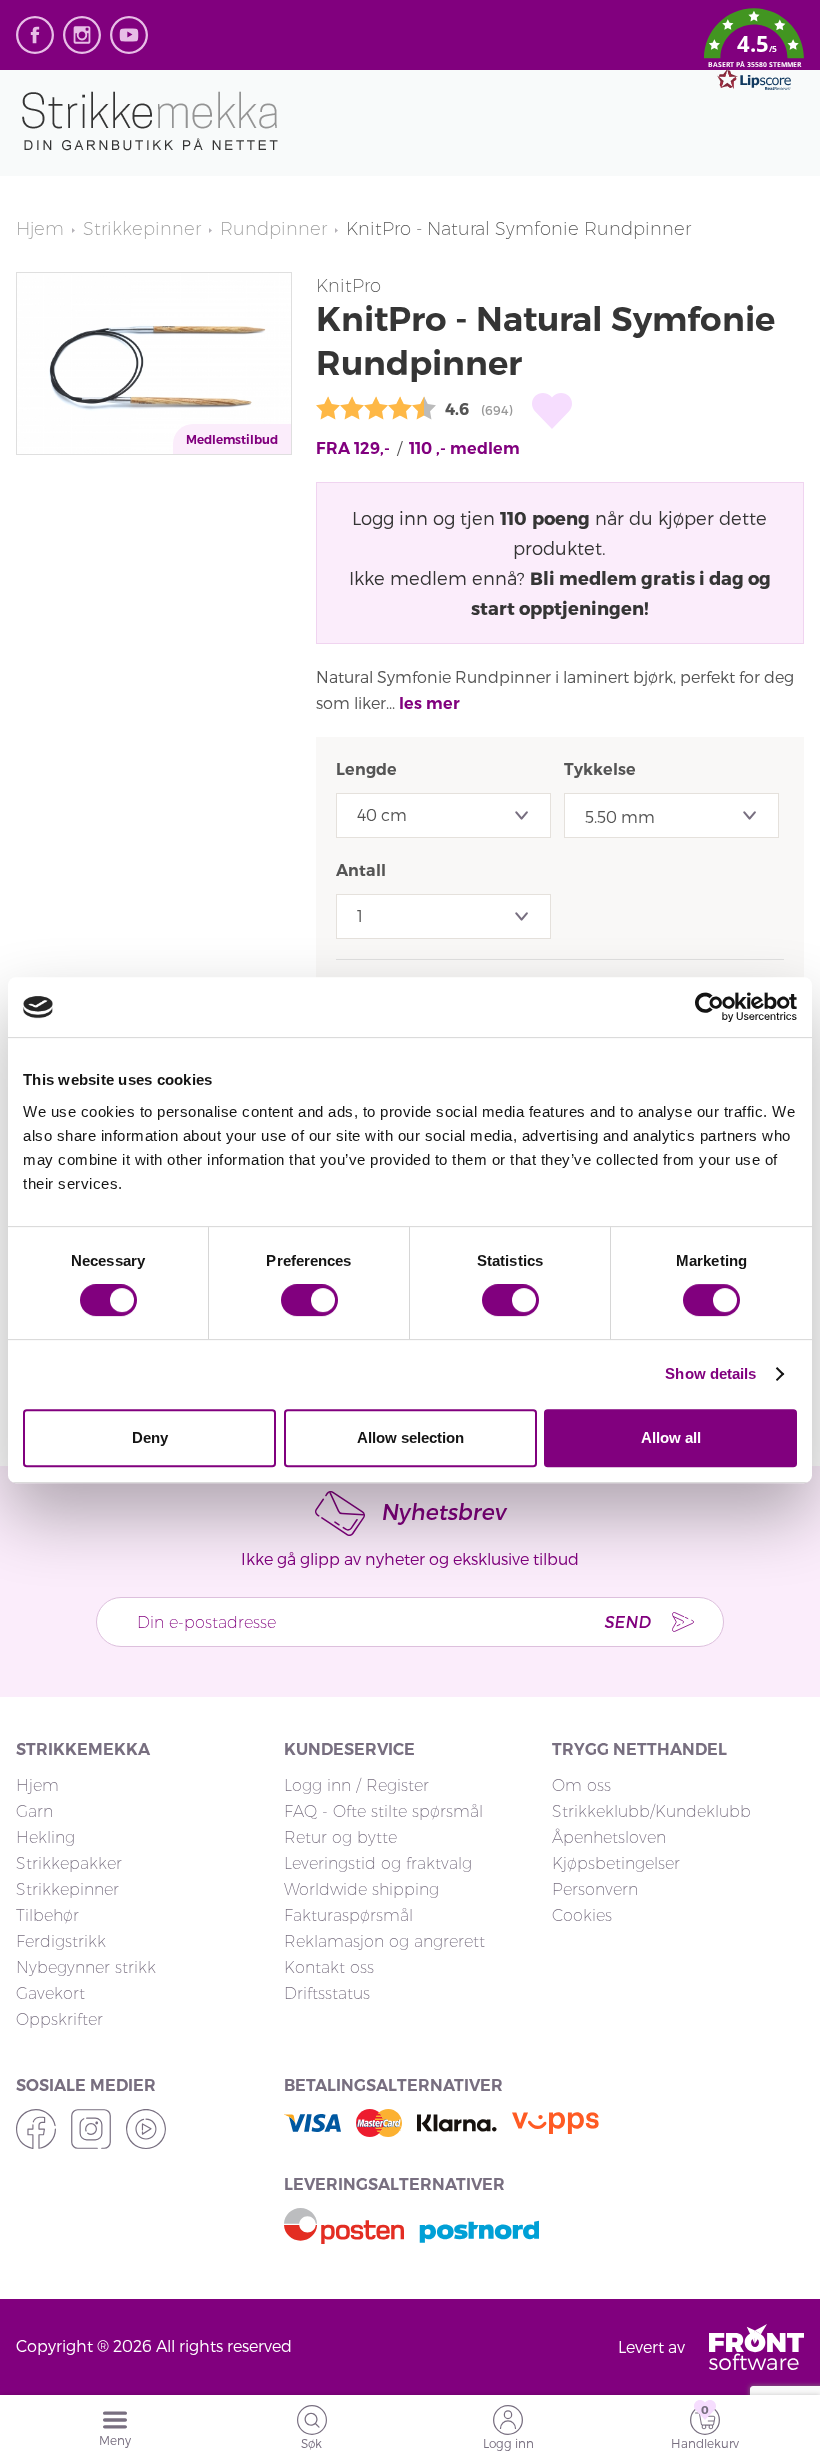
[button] (754, 53)
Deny (150, 1437)
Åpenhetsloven (609, 1837)
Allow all (671, 1437)
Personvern (595, 1889)
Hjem (40, 229)
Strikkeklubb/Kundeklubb (651, 1811)
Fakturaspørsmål (348, 1915)
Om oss (581, 1785)
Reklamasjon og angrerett (384, 1941)
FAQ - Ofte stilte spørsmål (383, 1811)
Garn (34, 1811)
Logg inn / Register (356, 1785)
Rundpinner (273, 229)
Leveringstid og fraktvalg (378, 1863)
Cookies (582, 1915)
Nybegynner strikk (86, 1967)
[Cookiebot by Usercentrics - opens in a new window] (709, 1007)
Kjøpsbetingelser (616, 1863)
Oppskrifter (59, 2019)
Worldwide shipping (361, 1889)
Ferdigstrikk (61, 1941)
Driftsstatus (327, 1993)
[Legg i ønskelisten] (552, 411)
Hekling (45, 1837)
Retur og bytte (340, 1837)
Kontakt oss (329, 1967)
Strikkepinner (142, 229)
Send (627, 1621)
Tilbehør (47, 1915)
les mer (429, 703)
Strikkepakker (69, 1863)
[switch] (309, 1300)
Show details (710, 1373)
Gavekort (50, 1993)
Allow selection (410, 1437)
